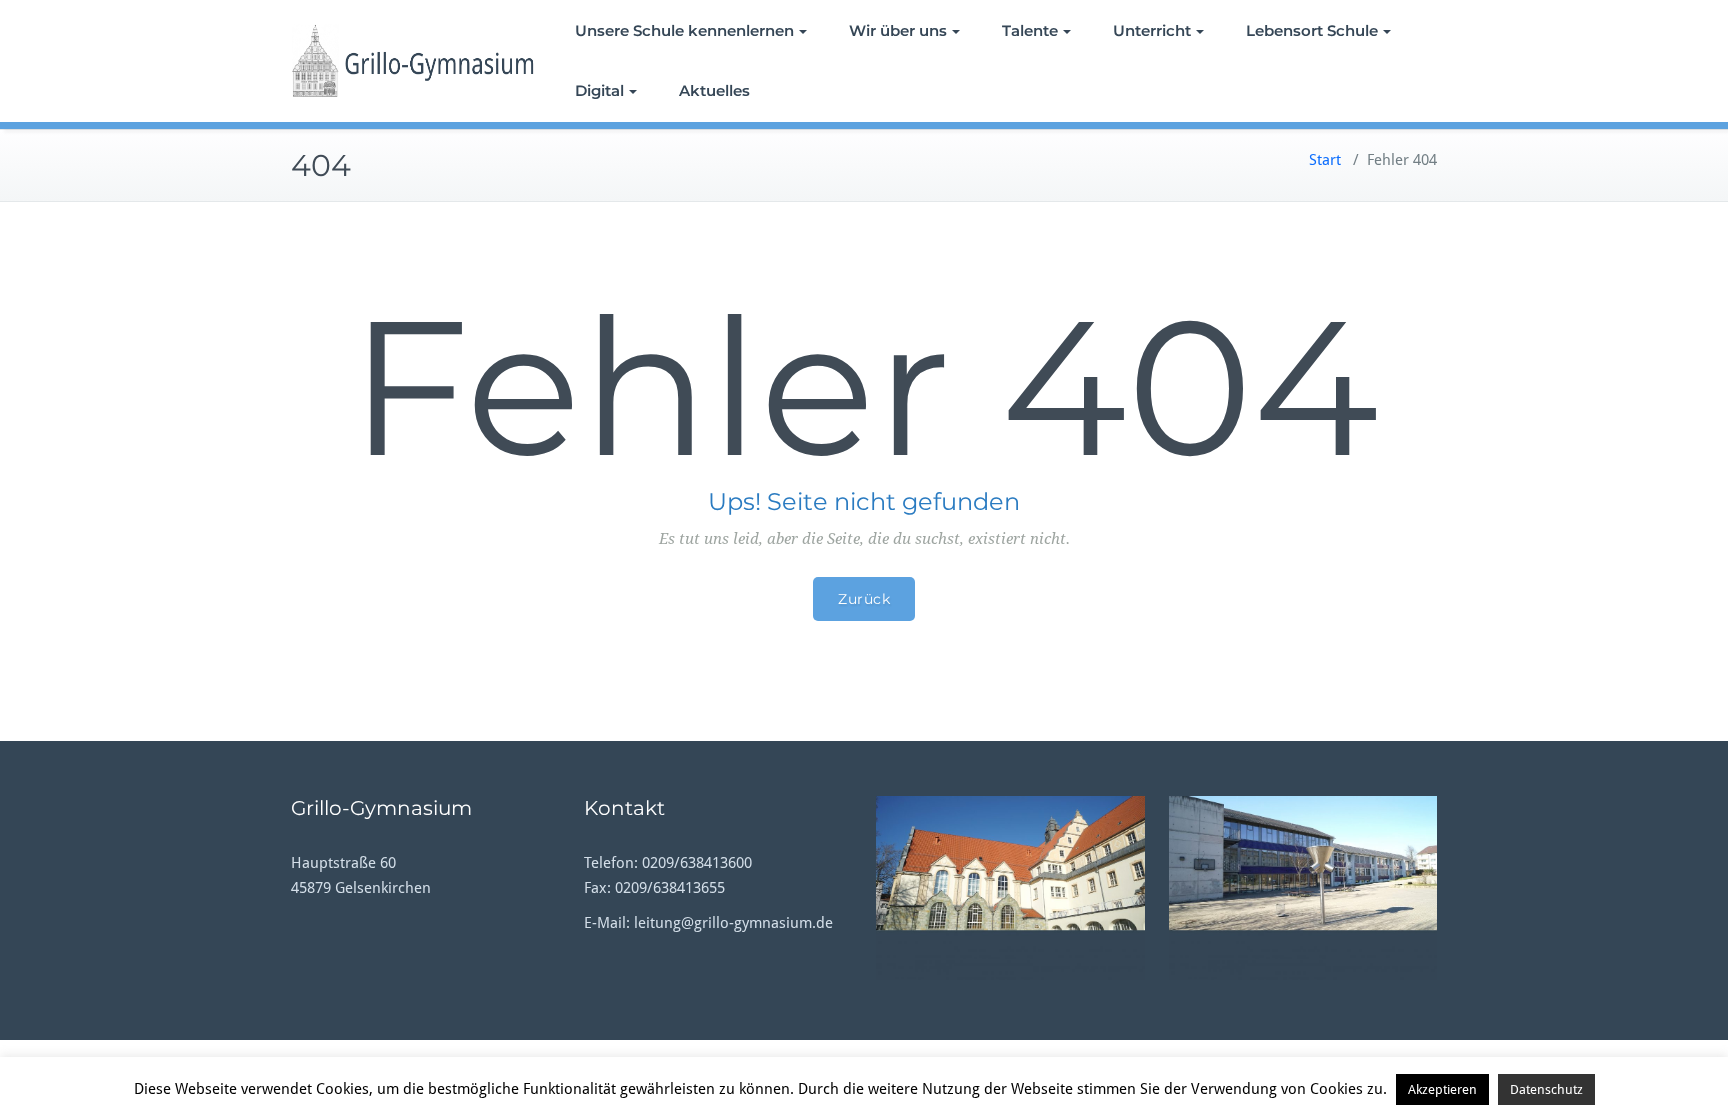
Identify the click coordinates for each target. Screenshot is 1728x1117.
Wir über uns (898, 30)
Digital (599, 90)
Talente (1030, 30)
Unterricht (1152, 30)
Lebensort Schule (1312, 30)
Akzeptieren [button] (1442, 1089)
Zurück (864, 599)
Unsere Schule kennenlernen (684, 30)
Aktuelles (714, 90)
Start (1325, 160)
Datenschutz (1546, 1089)
